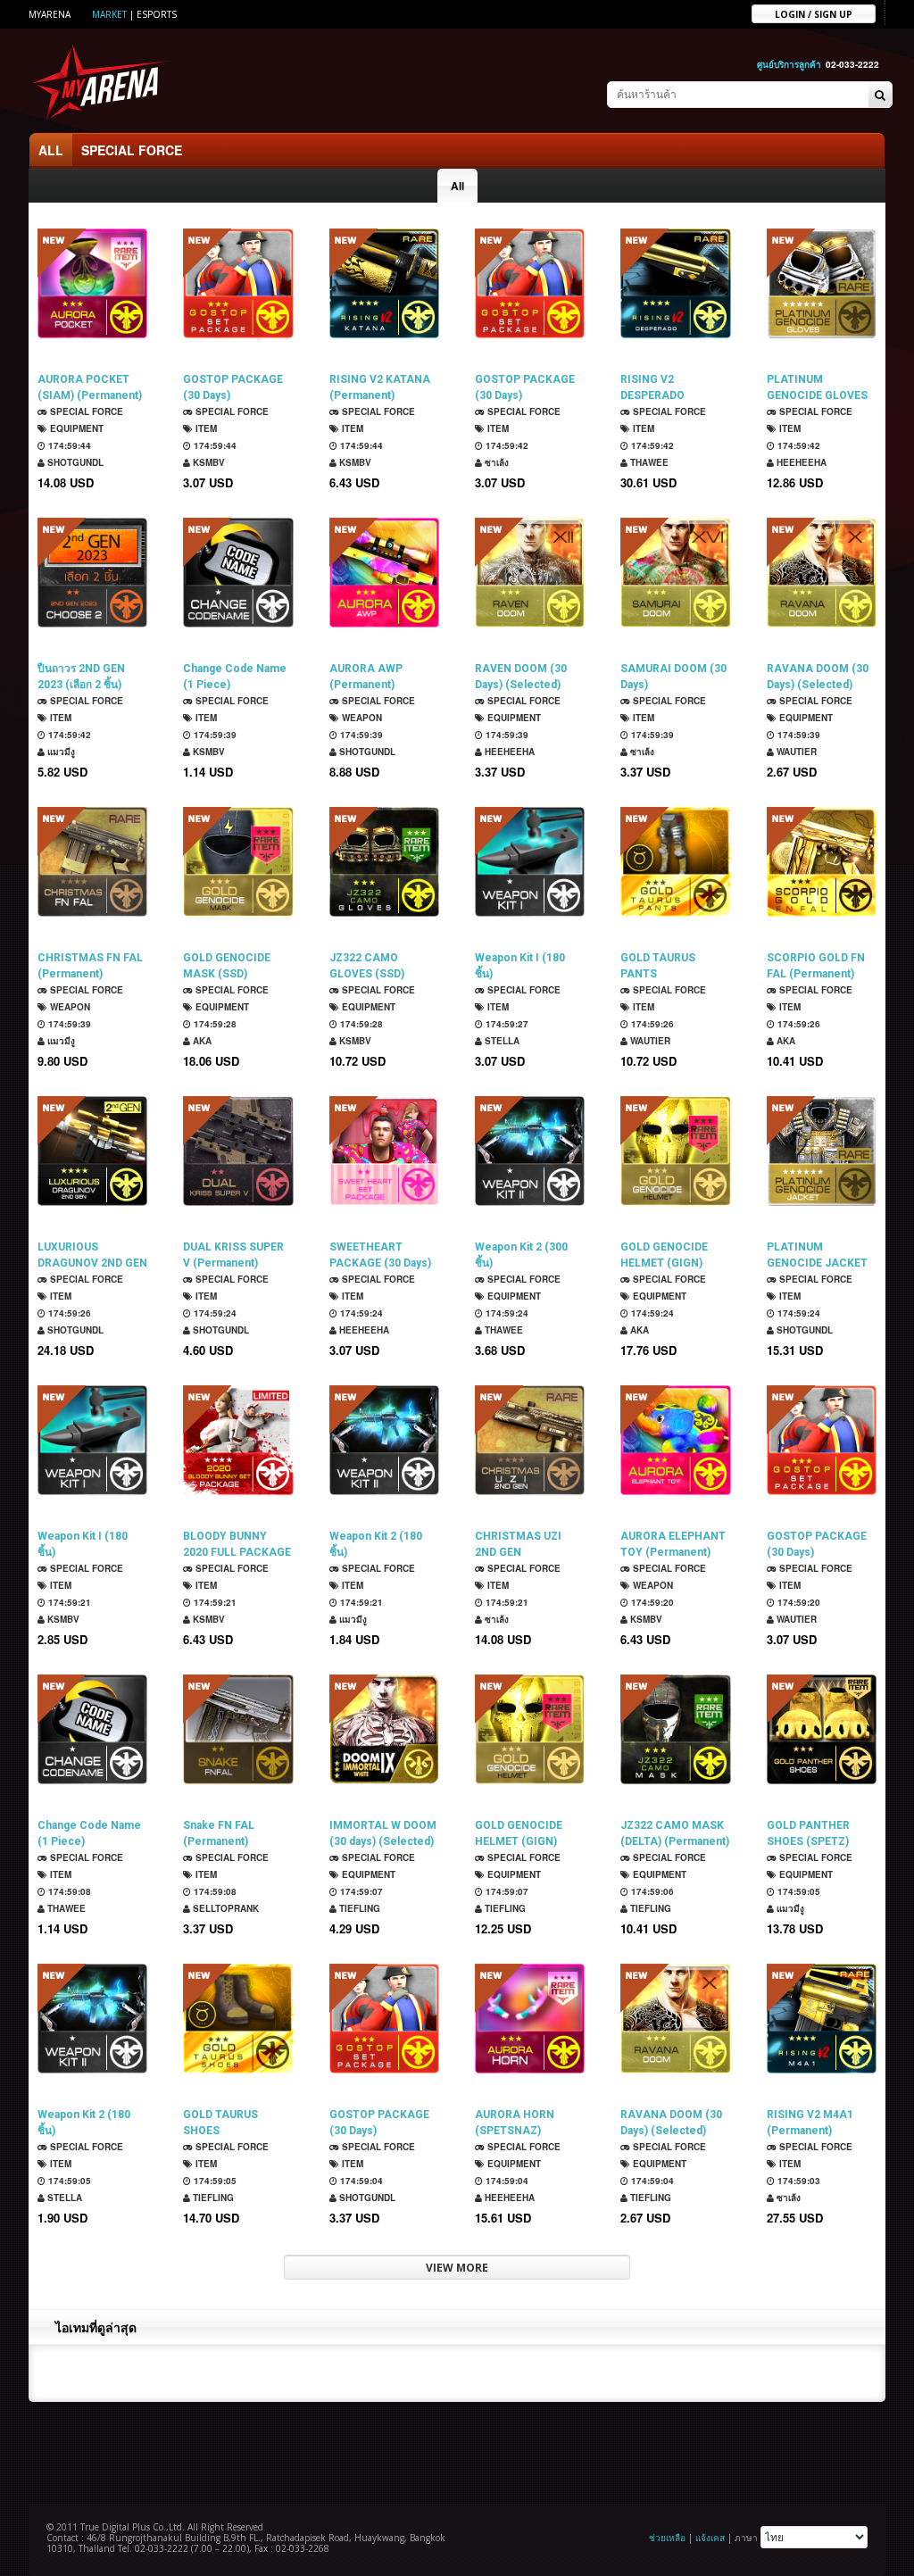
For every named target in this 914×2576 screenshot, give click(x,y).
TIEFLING (358, 1908)
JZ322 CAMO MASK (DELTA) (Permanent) (675, 1833)
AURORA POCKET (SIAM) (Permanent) (90, 387)
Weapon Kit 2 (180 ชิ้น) (376, 1544)
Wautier (795, 752)
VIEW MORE (457, 2268)
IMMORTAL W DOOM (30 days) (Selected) (383, 1833)
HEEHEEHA (800, 462)
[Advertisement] (457, 2451)
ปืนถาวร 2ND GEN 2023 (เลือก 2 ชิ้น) (81, 677)
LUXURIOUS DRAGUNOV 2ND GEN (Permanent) (92, 1255)
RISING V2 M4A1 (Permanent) (810, 2123)
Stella (501, 1041)
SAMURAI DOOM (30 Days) (673, 677)
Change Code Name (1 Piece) (235, 677)
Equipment (75, 428)
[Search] (880, 96)
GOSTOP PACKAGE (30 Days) (233, 387)
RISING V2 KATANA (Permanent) (380, 387)
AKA (201, 1041)
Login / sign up (814, 13)
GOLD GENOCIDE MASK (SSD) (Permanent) (227, 966)
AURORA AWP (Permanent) (366, 677)
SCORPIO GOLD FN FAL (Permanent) (816, 966)
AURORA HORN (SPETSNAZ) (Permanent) (515, 2123)
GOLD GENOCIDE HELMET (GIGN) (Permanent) (664, 1255)
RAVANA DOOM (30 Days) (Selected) (818, 677)
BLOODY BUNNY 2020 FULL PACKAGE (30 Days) (237, 1545)
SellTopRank (224, 1908)
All (457, 186)
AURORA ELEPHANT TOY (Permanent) (673, 1544)
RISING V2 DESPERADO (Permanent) (653, 388)
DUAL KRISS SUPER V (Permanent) (233, 1255)
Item (205, 428)
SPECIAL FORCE (132, 150)
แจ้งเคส (710, 2538)
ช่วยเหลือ (667, 2538)
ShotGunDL (74, 462)
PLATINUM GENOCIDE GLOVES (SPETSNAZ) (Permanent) (817, 388)
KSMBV (208, 462)
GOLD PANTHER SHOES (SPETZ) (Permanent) (808, 1834)
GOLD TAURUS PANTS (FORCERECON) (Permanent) (661, 966)
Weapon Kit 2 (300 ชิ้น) (521, 1255)
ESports (157, 14)
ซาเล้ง (495, 462)
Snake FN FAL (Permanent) (219, 1833)
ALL (51, 150)
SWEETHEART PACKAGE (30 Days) (380, 1255)
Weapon (361, 718)
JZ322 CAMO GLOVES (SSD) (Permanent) (367, 966)
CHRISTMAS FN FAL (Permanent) (90, 966)
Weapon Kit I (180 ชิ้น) (520, 966)
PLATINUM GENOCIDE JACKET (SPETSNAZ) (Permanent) (817, 1255)
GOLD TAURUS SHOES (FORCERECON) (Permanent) (224, 2123)
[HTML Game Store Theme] (101, 81)
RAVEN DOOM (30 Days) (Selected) (521, 677)
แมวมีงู (60, 752)
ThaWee (648, 462)
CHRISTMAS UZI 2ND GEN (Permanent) (518, 1545)
